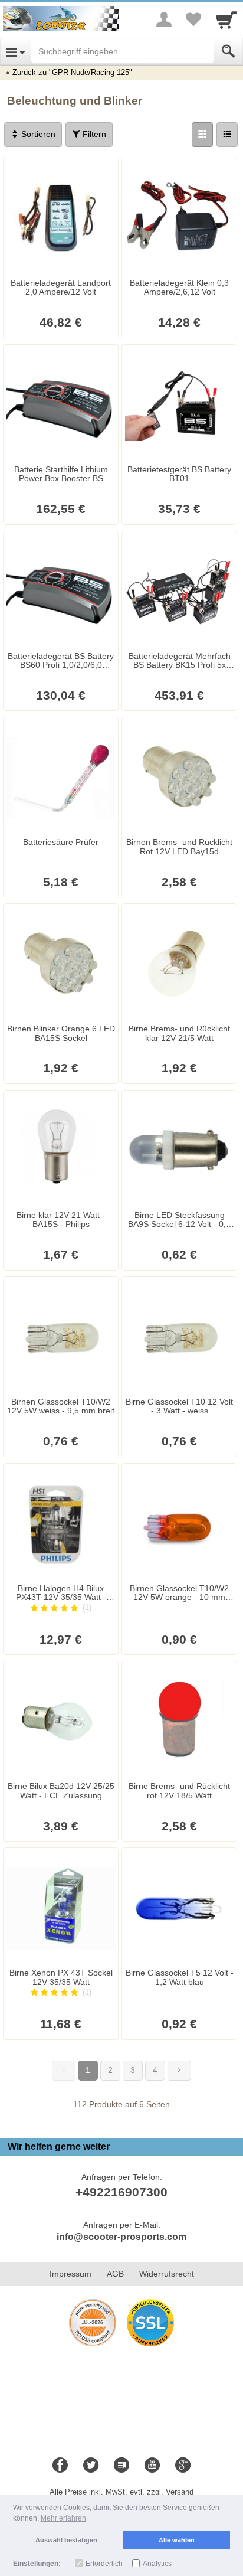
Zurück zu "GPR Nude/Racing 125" (72, 72)
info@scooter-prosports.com (121, 2237)
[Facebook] (60, 2466)
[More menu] (164, 19)
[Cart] (226, 19)
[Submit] (228, 51)
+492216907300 (121, 2192)
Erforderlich (104, 2564)
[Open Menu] (16, 51)
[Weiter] (179, 2071)
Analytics (157, 2564)
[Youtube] (152, 2466)
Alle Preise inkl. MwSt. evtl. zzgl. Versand (121, 2492)
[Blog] (121, 2466)
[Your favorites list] (193, 19)
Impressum (70, 2274)
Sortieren (37, 134)
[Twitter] (91, 2466)
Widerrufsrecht (167, 2274)
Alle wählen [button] (177, 2540)
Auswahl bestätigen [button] (66, 2540)
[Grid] (202, 135)
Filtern (93, 134)
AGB (115, 2274)
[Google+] (183, 2466)
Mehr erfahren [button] (63, 2518)
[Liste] (227, 135)
